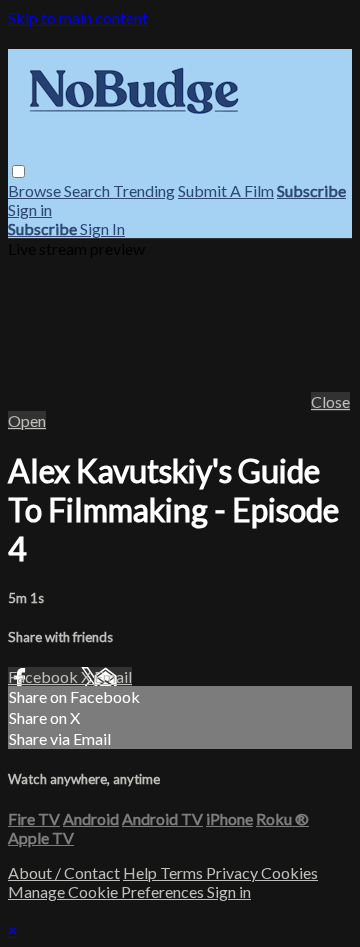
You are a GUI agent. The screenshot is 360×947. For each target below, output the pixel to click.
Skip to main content (78, 17)
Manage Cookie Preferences (107, 891)
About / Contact (64, 872)
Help (141, 872)
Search (88, 190)
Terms (183, 872)
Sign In (102, 228)
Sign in (30, 209)
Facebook (44, 676)
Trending (144, 190)
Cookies (289, 872)
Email (113, 676)
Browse (36, 190)
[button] (18, 171)
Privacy (233, 872)
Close (330, 401)
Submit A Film (226, 190)
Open (27, 420)
